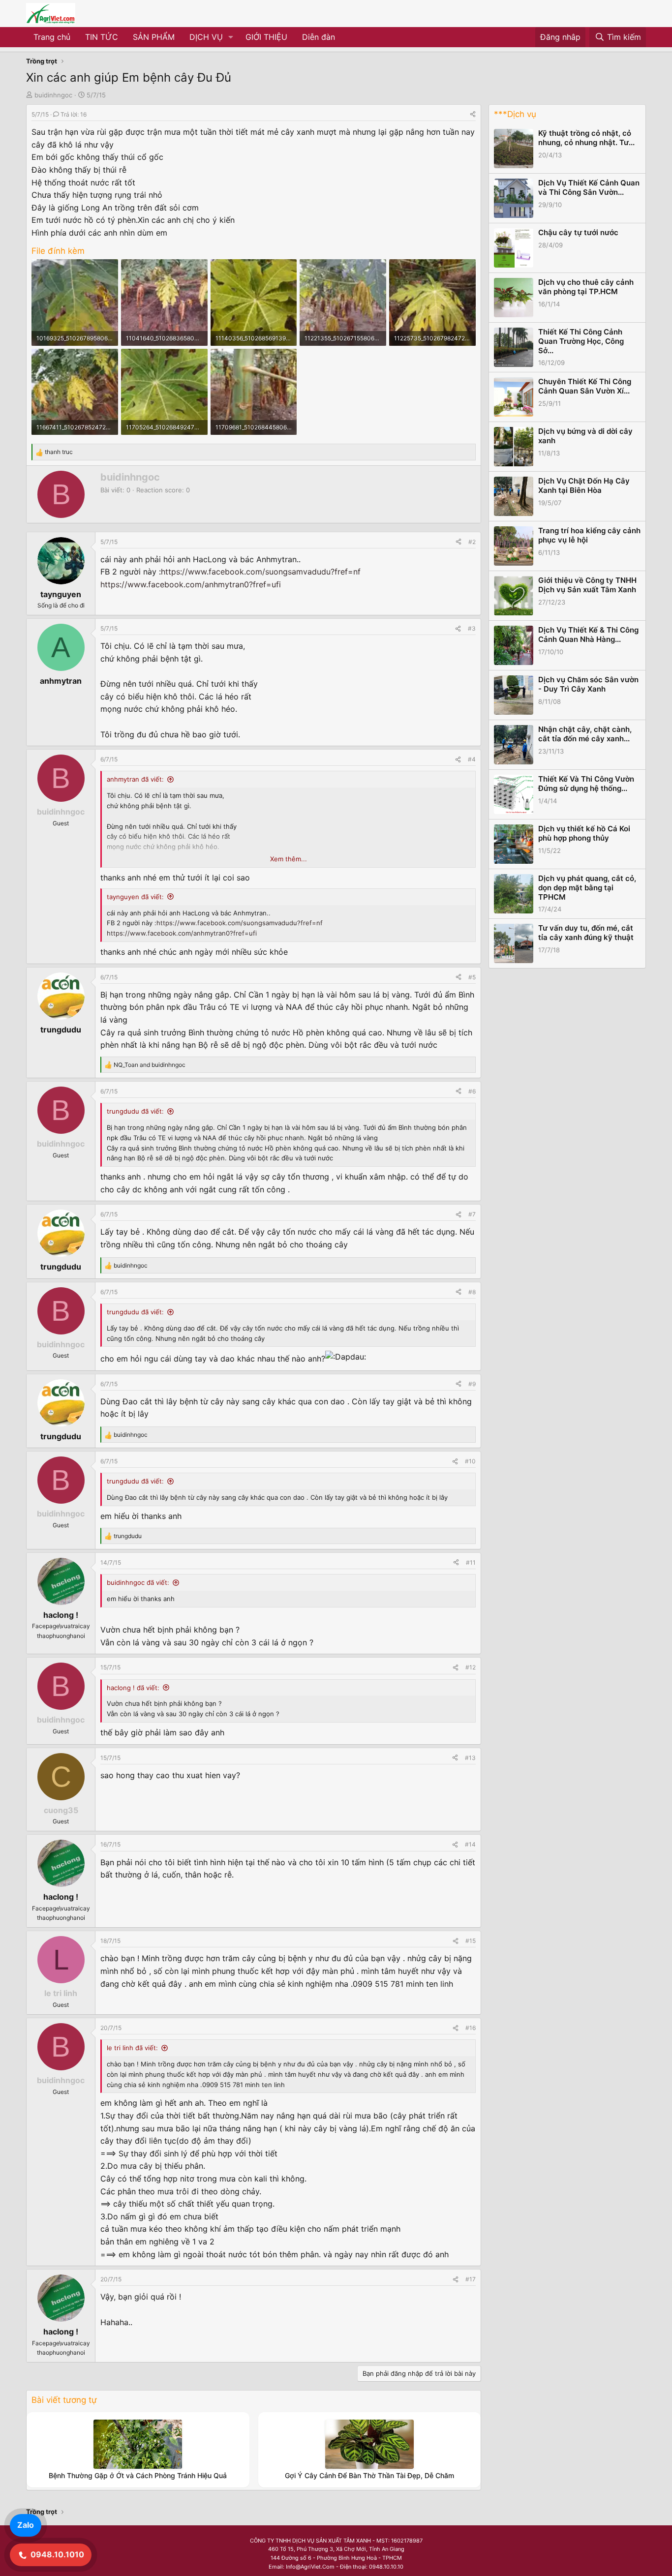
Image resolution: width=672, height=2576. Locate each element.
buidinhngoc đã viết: (138, 1582)
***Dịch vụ (515, 114)
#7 (472, 1214)
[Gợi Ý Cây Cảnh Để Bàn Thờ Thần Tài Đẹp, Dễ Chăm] (369, 2444)
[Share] (473, 114)
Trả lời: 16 (74, 114)
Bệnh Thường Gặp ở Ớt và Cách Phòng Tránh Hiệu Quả (138, 2475)
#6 (472, 1091)
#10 (470, 1461)
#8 (472, 1292)
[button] (231, 37)
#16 (471, 2028)
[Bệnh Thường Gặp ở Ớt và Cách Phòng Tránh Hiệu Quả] (138, 2444)
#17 (471, 2279)
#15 (471, 1941)
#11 (471, 1562)
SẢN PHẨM (154, 37)
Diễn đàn (319, 37)
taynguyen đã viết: (135, 897)
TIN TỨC (102, 37)
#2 (472, 542)
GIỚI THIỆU (266, 37)
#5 (472, 977)
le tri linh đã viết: (132, 2048)
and (150, 1065)
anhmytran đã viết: (135, 779)
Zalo (26, 2525)
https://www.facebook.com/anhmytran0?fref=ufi (191, 584)
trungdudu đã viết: (135, 1111)
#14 (470, 1844)
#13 (470, 1758)
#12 (471, 1667)
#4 (472, 759)
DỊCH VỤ (206, 37)
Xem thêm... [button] (289, 859)
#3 (472, 628)
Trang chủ (52, 37)
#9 (472, 1384)
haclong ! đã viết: (133, 1688)
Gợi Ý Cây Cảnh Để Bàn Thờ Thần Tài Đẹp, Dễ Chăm (369, 2475)
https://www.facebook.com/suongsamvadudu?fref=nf (261, 572)
